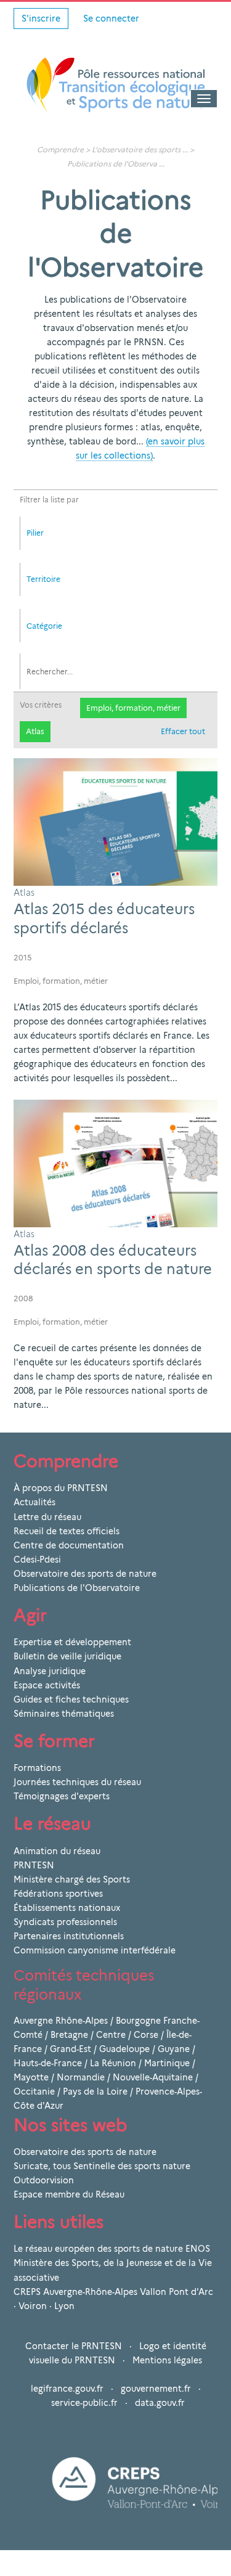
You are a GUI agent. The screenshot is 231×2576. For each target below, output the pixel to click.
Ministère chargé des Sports (72, 1879)
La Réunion (113, 2063)
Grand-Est (71, 2049)
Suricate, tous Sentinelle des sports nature (102, 2166)
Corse (146, 2035)
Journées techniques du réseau (77, 1782)
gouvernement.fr (156, 2389)
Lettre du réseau (47, 1517)
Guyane (174, 2049)
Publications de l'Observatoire (77, 1588)
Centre (111, 2035)
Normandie (81, 2077)
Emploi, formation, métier (133, 708)
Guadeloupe (124, 2049)
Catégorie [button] (44, 626)
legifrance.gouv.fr (67, 2389)
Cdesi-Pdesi (37, 1560)
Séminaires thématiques (64, 1714)
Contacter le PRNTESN (74, 2346)
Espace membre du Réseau (69, 2194)
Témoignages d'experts (62, 1796)
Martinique (167, 2063)
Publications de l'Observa (112, 164)
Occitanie (34, 2091)
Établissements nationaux (67, 1908)
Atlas (35, 731)
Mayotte (31, 2077)
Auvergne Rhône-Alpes (61, 2021)
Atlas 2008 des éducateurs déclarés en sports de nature (113, 1260)
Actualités (34, 1502)
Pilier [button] (35, 533)
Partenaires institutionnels (69, 1936)
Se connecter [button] (111, 18)
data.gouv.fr (160, 2403)
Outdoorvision (44, 2180)
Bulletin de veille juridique (67, 1656)
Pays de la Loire (95, 2091)
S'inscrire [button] (41, 18)
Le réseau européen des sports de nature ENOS (112, 2249)
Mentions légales (167, 2360)
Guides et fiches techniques (71, 1699)
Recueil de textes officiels (67, 1531)
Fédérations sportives (58, 1894)
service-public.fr (84, 2403)
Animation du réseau (57, 1851)
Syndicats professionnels (65, 1922)
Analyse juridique (50, 1671)
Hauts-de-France (48, 2063)
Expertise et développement (72, 1642)
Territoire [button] (43, 579)
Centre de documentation (69, 1545)
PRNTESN (34, 1865)
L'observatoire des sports (136, 149)
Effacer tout (183, 731)
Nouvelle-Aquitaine (153, 2077)
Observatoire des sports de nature (85, 1574)
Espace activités (47, 1685)
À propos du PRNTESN (61, 1488)
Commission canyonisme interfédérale (95, 1950)
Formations (37, 1768)
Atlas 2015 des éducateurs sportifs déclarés (104, 918)
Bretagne (69, 2035)
